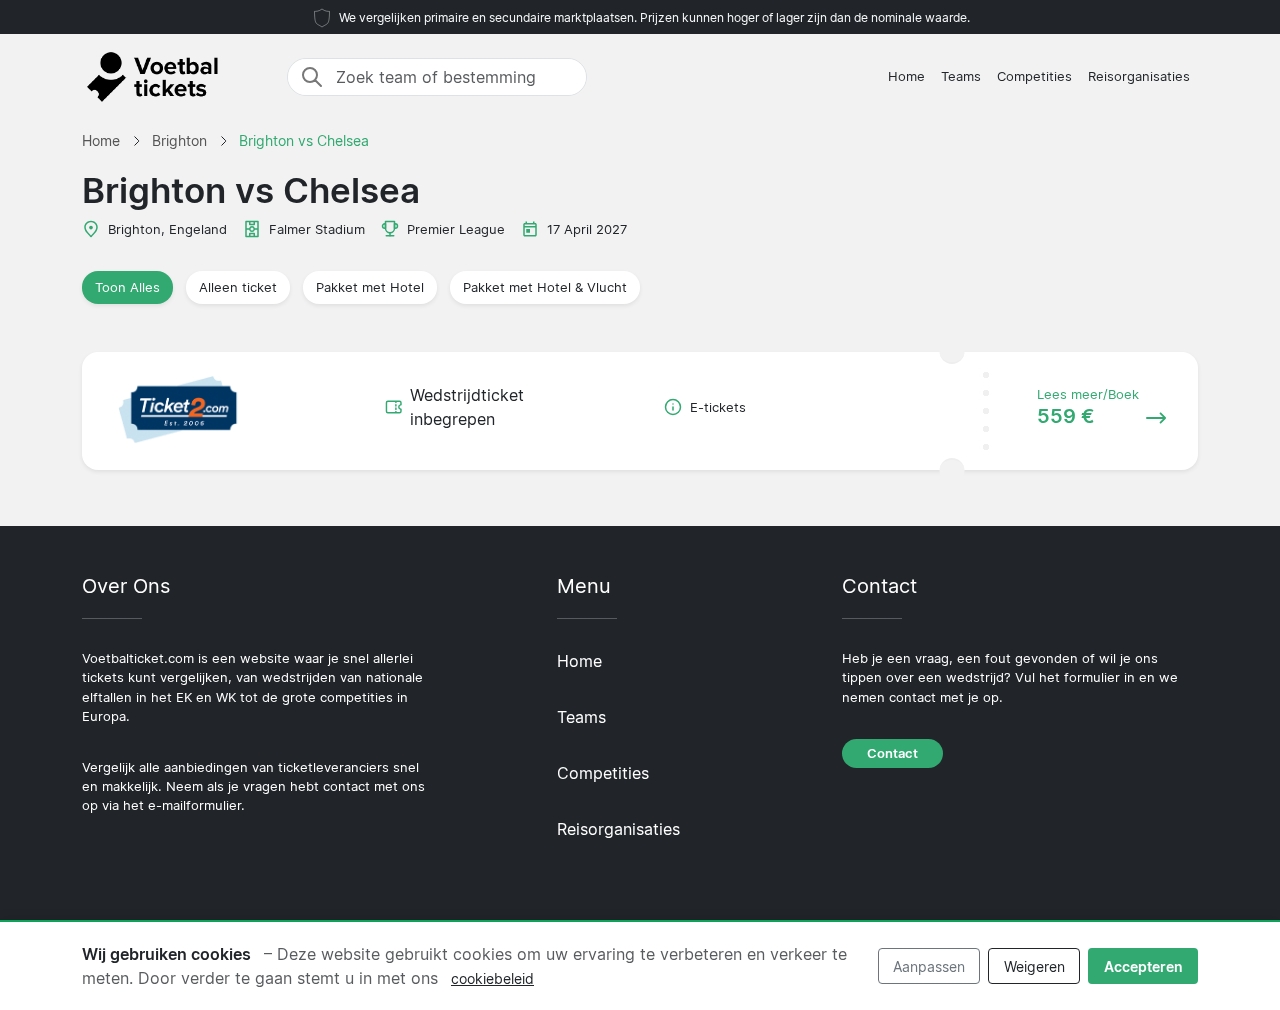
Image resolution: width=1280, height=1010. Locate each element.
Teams (961, 76)
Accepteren (1143, 966)
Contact (892, 753)
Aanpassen (929, 966)
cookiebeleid (492, 978)
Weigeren (1034, 966)
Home (906, 76)
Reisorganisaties (1139, 76)
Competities (1034, 76)
